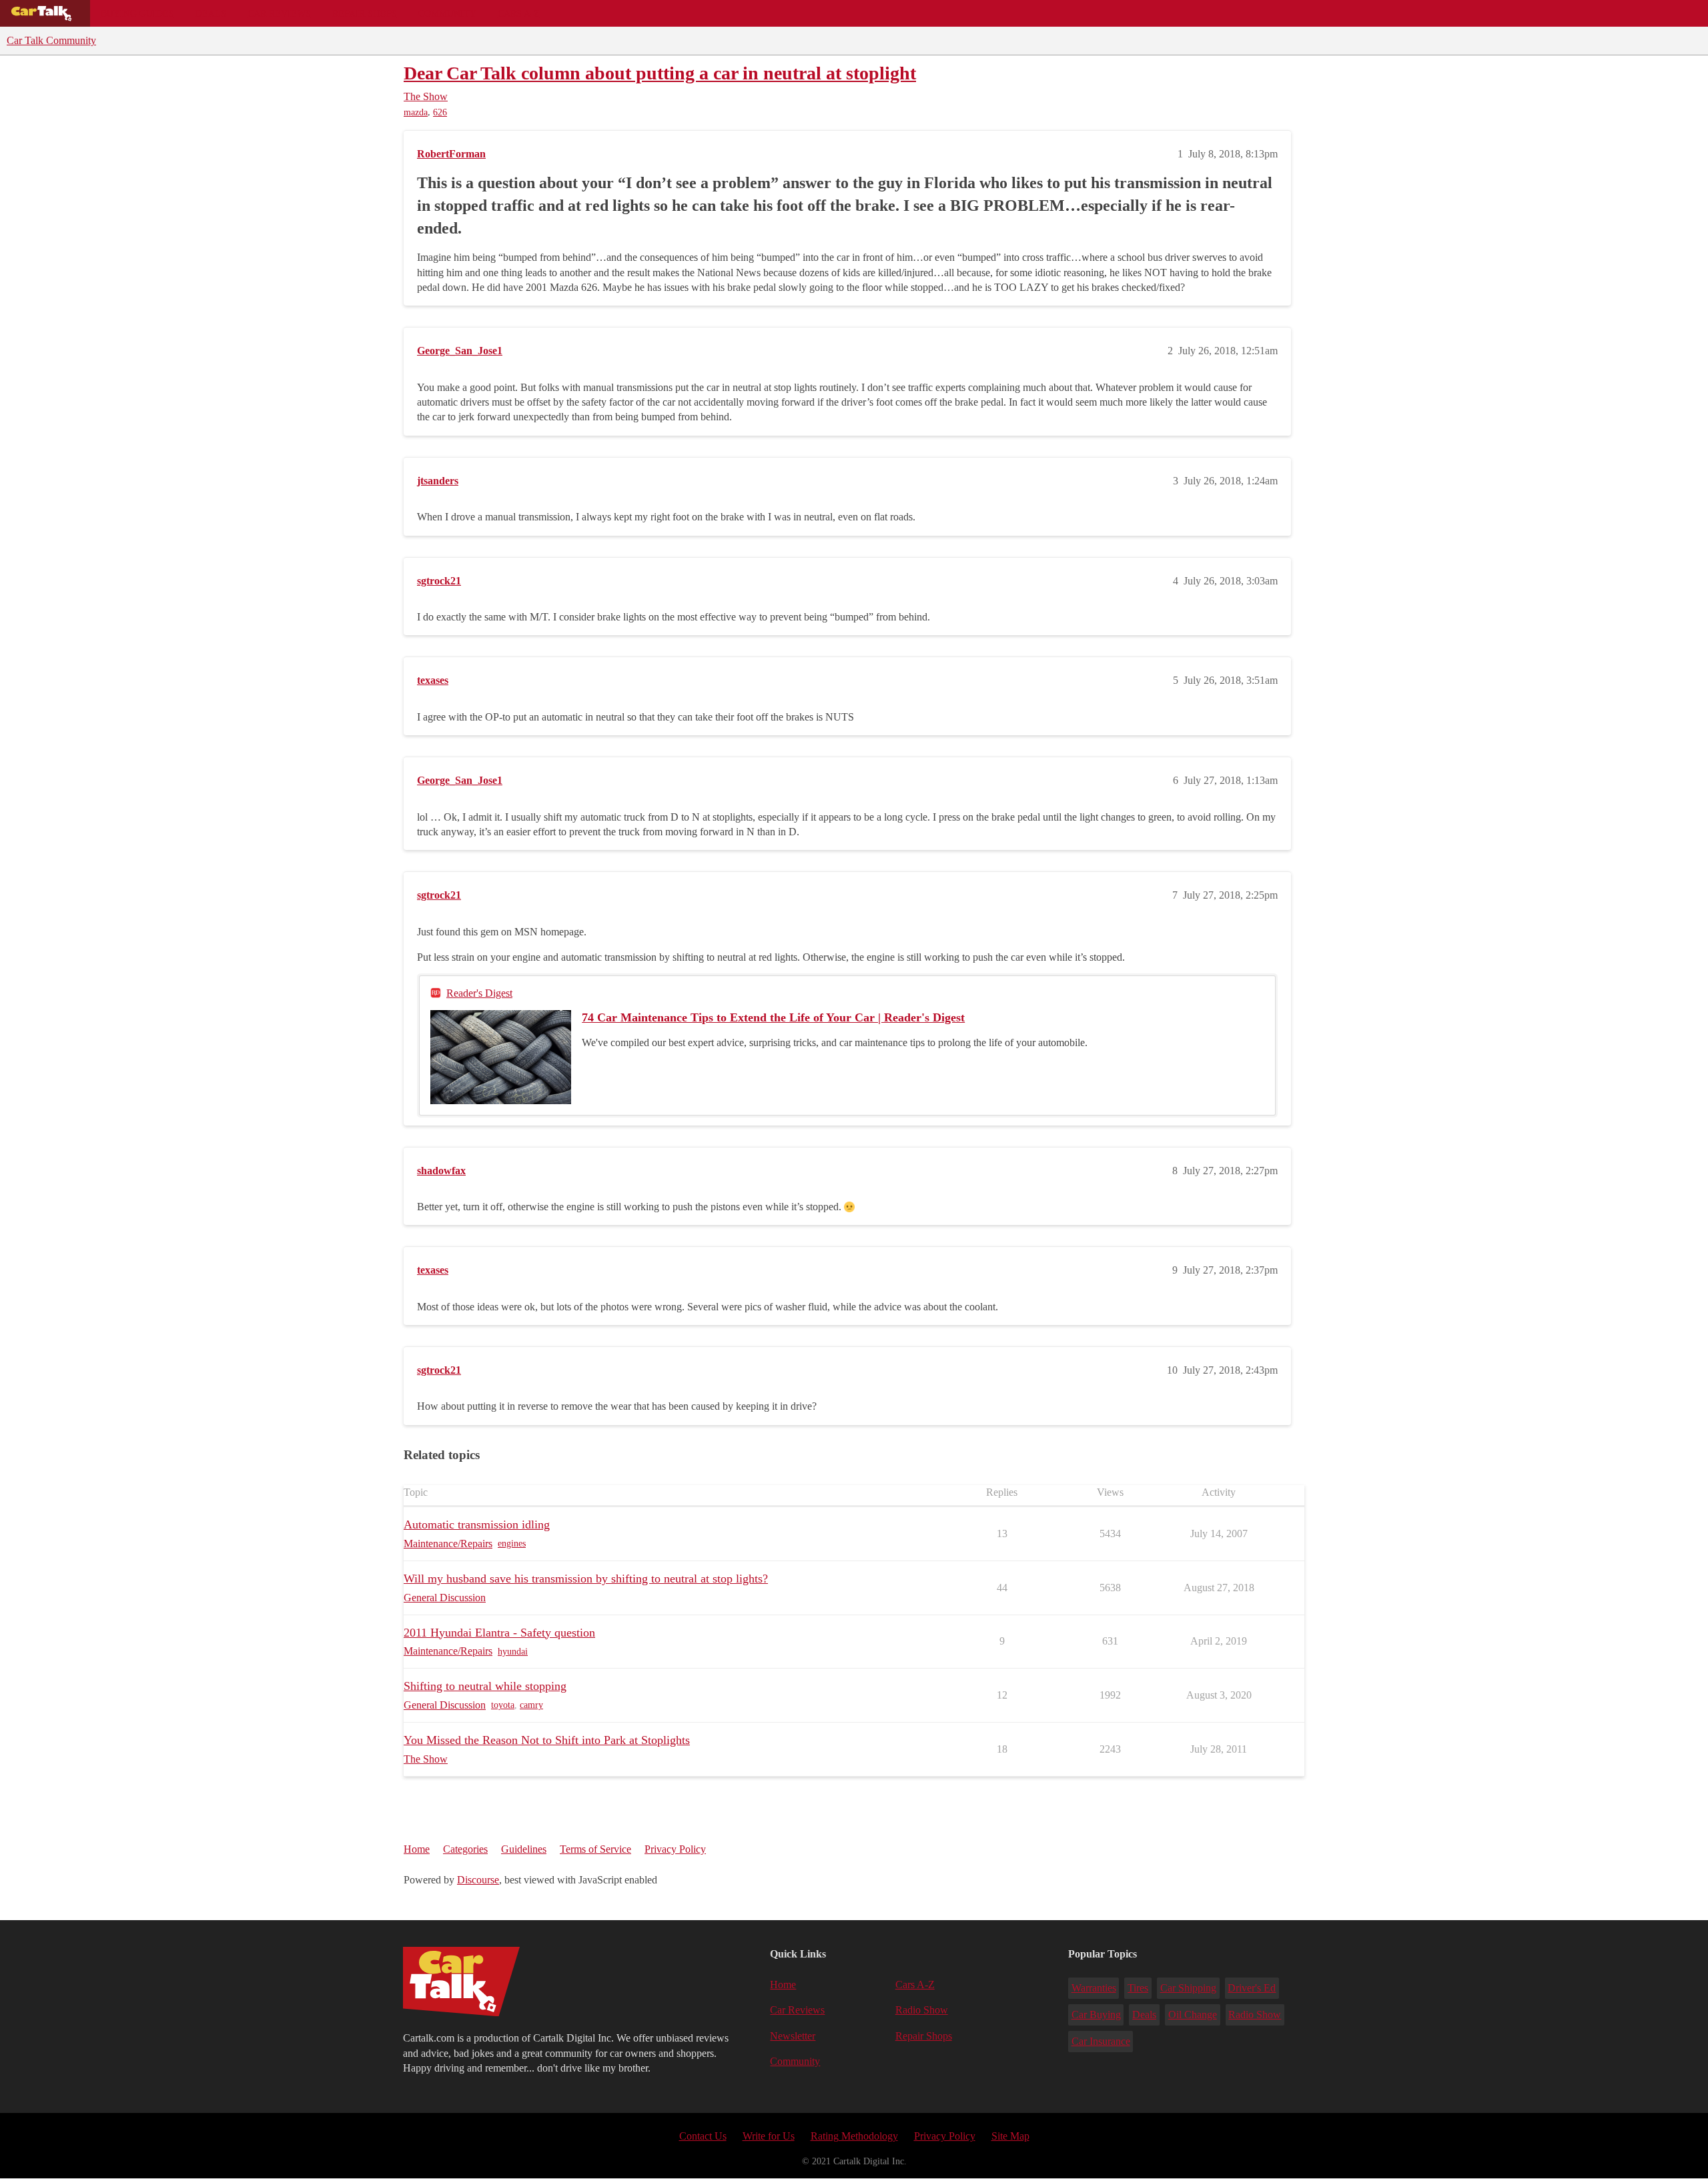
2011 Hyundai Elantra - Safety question (499, 1633)
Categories (465, 1849)
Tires (1138, 1988)
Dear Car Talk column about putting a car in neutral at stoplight (660, 73)
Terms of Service (595, 1849)
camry (531, 1705)
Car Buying (1096, 2015)
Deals (211, 13)
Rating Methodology (854, 2136)
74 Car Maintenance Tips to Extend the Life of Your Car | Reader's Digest (773, 1017)
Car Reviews (279, 13)
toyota (503, 1705)
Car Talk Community (51, 40)
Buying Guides (137, 13)
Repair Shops (365, 13)
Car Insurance (1101, 2041)
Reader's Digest (479, 993)
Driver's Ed (1252, 1988)
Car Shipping (1188, 1988)
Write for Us (769, 2136)
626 (440, 112)
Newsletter (793, 2036)
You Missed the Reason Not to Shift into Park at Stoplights (547, 1740)
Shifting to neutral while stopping (485, 1686)
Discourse (478, 1880)
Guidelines (524, 1849)
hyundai (513, 1652)
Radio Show (922, 2010)
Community (447, 13)
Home (417, 1849)
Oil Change (1193, 2015)
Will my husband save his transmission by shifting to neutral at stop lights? (586, 1579)
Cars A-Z (519, 13)
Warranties (1094, 1988)
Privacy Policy (675, 1849)
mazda (416, 112)
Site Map (1010, 2136)
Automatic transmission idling (477, 1524)
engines (512, 1544)
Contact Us (703, 2136)
